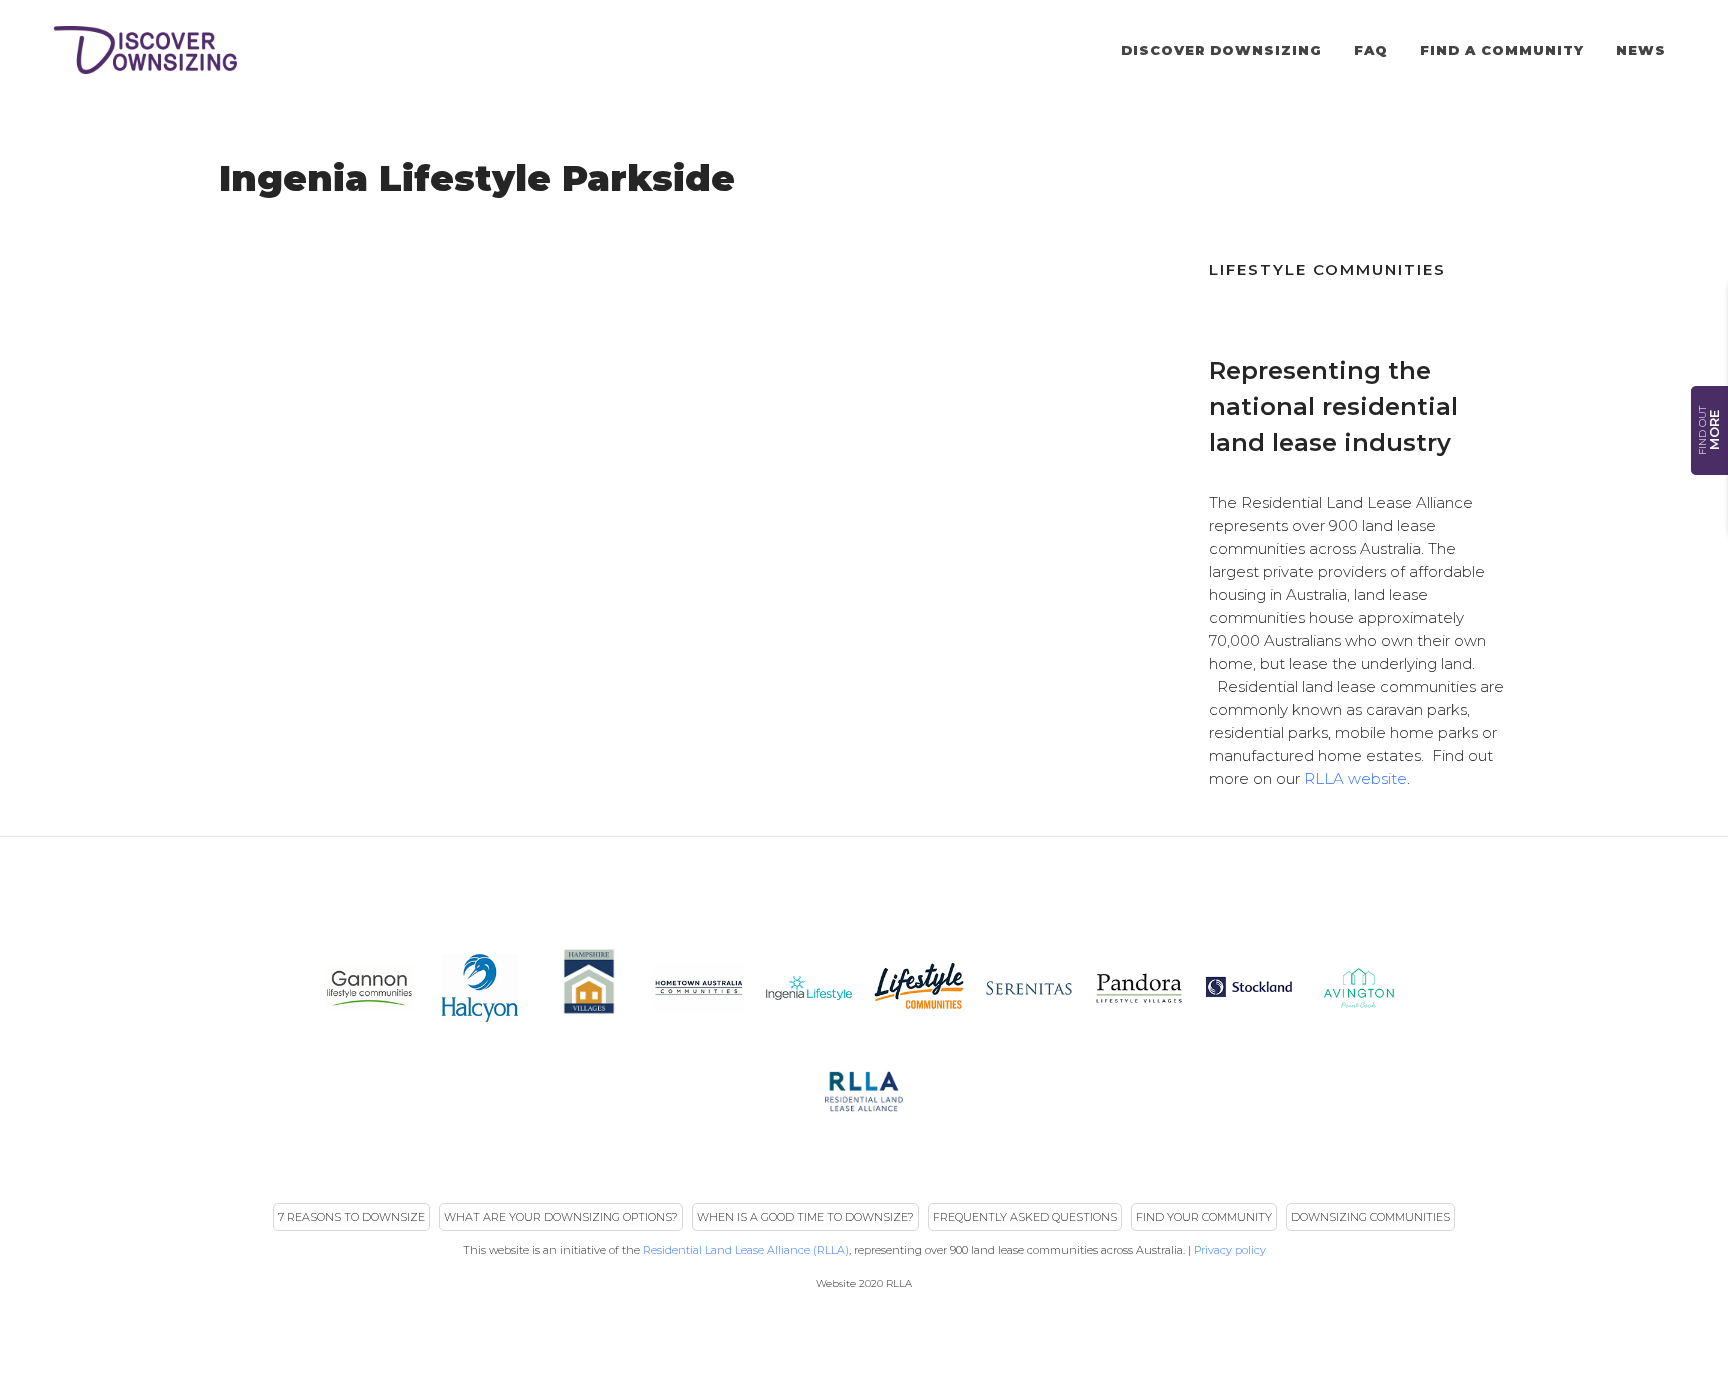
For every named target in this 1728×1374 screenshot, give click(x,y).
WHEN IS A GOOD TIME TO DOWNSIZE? (805, 1217)
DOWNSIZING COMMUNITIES (1370, 1217)
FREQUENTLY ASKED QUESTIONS (1025, 1217)
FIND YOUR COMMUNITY (1204, 1217)
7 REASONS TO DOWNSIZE (351, 1217)
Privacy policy (1230, 1250)
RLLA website (1355, 778)
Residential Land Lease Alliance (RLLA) (746, 1250)
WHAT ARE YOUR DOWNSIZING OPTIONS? (561, 1217)
